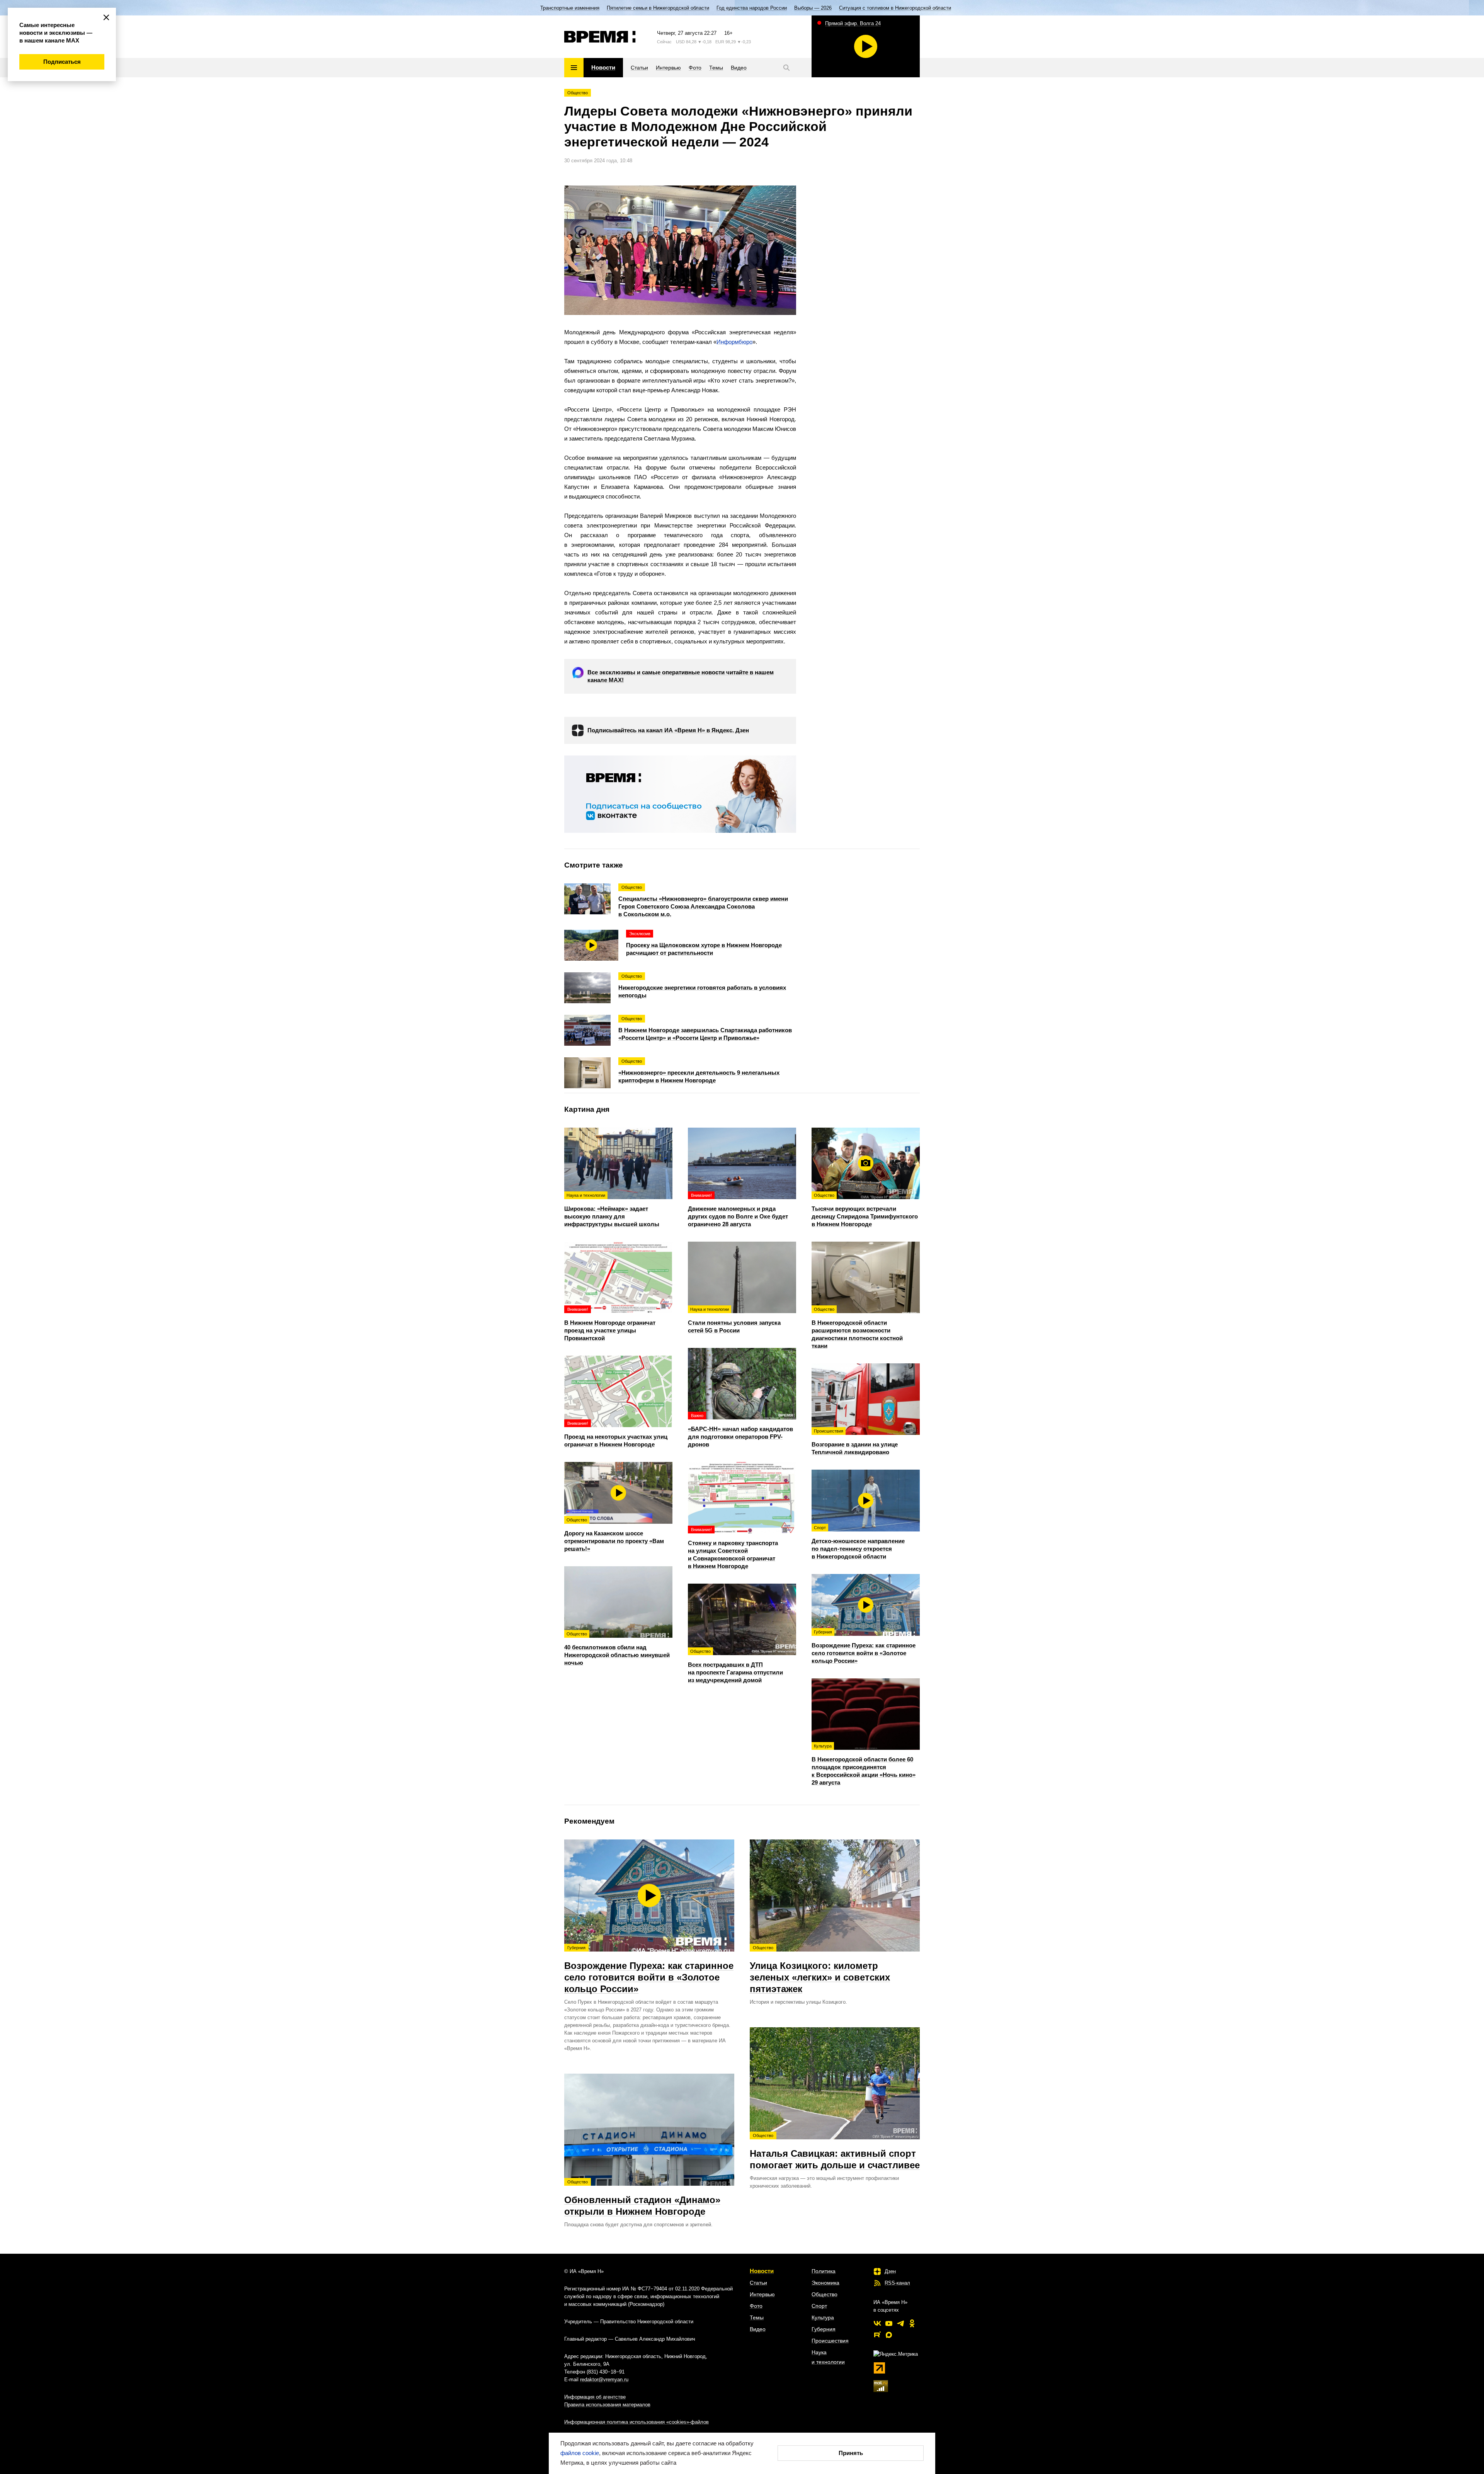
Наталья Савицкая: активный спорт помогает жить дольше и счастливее (835, 2152)
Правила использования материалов (607, 2405)
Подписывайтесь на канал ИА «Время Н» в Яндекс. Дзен (668, 730)
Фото (756, 2306)
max (889, 2335)
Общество (578, 93)
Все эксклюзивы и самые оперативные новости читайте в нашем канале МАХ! (681, 676)
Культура (823, 2317)
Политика (824, 2271)
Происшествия (830, 2341)
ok (912, 2323)
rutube (877, 2335)
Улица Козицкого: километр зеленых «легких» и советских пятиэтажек (820, 1970)
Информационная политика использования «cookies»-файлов (636, 2422)
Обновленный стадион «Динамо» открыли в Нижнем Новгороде (642, 2198)
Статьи (758, 2283)
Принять (851, 2453)
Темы (757, 2317)
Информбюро (734, 342)
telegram (900, 2323)
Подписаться (62, 62)
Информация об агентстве (595, 2397)
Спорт (819, 2306)
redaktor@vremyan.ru (604, 2380)
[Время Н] (600, 37)
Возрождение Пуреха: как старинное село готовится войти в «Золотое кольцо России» (649, 1970)
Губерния (824, 2329)
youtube (889, 2323)
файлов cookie (580, 2453)
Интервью (762, 2294)
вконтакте (877, 2323)
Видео (758, 2329)
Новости (762, 2271)
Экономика (825, 2283)
